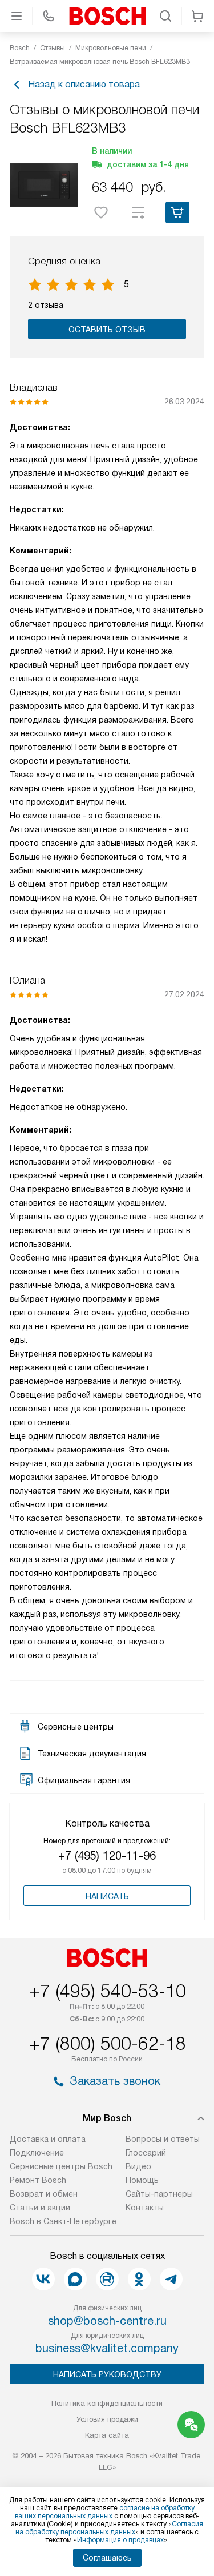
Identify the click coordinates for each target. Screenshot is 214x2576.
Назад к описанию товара (84, 84)
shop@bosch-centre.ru (107, 2321)
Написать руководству (107, 2374)
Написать (107, 1896)
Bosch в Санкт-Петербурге (63, 2221)
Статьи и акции (40, 2208)
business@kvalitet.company (107, 2348)
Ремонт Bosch (38, 2180)
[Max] (75, 2279)
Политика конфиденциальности (107, 2403)
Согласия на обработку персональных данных (109, 2528)
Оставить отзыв (107, 330)
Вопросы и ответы (163, 2139)
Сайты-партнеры (159, 2194)
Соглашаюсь (107, 2558)
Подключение (37, 2153)
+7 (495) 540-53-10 (107, 1991)
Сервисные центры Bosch (61, 2166)
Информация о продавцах (120, 2540)
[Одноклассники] (139, 2279)
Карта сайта (107, 2435)
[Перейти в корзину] (197, 16)
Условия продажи (107, 2419)
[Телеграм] (171, 2279)
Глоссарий (146, 2153)
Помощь (142, 2180)
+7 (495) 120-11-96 (107, 1856)
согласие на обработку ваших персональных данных (105, 2512)
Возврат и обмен (44, 2194)
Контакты (145, 2208)
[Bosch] (107, 16)
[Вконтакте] (43, 2279)
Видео (138, 2166)
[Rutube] (107, 2279)
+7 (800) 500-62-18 (107, 2044)
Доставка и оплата (48, 2139)
